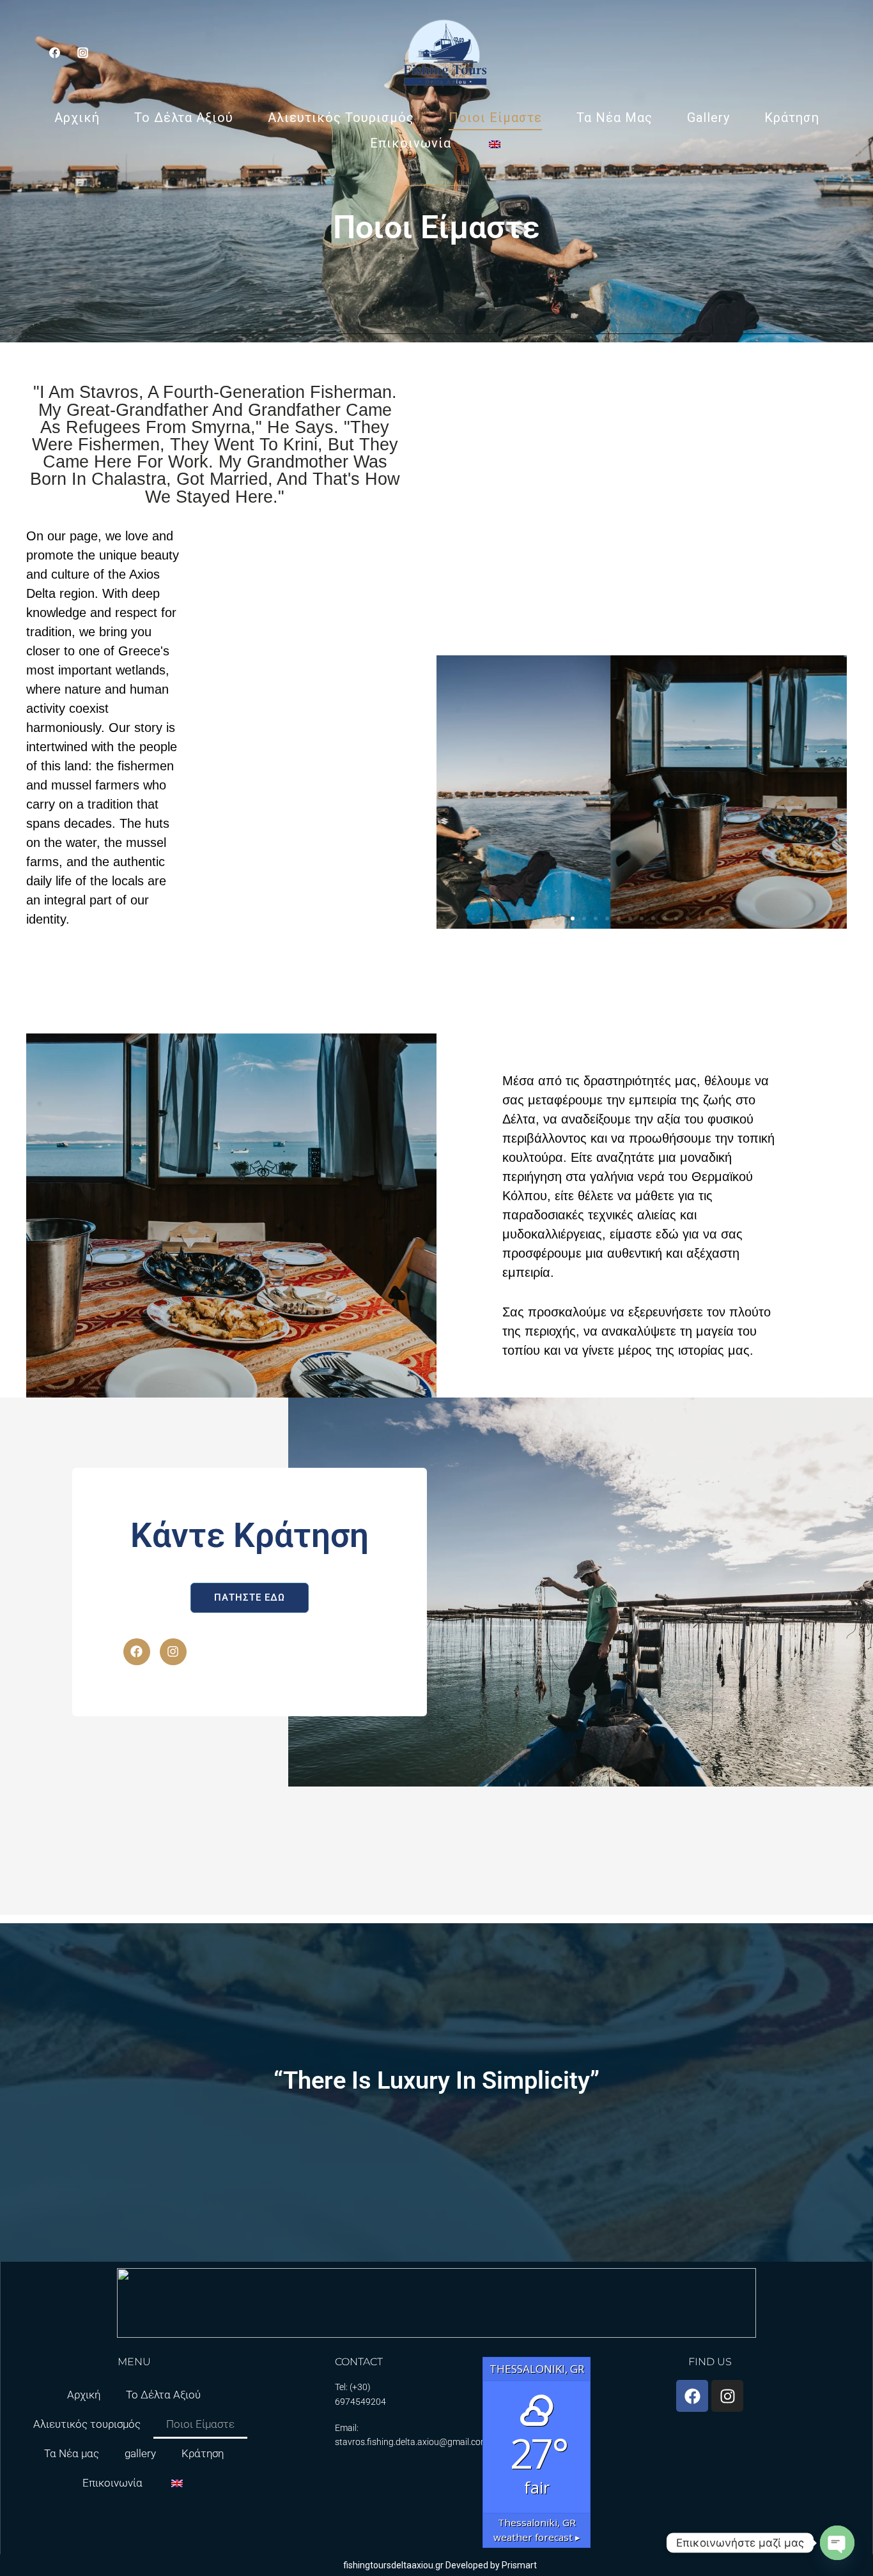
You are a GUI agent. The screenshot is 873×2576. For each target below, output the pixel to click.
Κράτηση (792, 118)
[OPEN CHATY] (837, 2543)
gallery (708, 118)
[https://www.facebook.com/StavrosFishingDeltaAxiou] (54, 52)
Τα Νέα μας (614, 118)
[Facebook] (137, 1652)
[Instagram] (82, 52)
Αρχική (77, 118)
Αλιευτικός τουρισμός (341, 118)
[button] (550, 918)
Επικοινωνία (411, 143)
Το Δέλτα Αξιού (184, 118)
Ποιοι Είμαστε (495, 118)
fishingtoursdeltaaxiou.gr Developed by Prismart (440, 2565)
